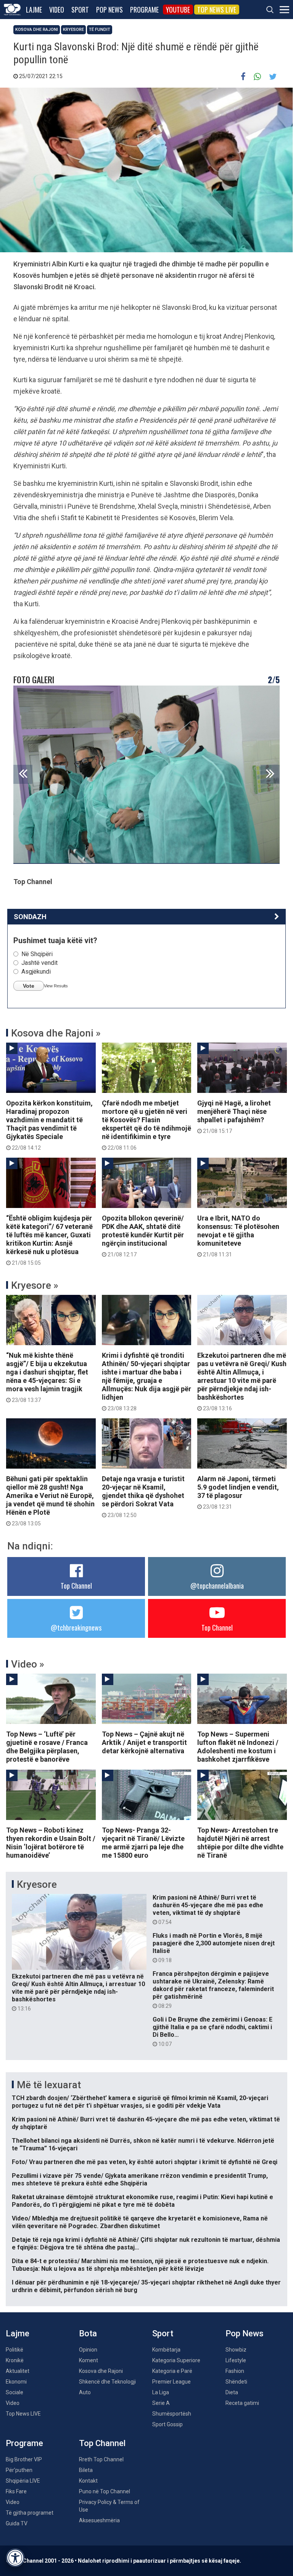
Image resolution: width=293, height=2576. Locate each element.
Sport (80, 10)
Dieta (232, 2392)
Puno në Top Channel (105, 2491)
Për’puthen (19, 2470)
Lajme (34, 10)
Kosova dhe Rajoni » (56, 1033)
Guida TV (17, 2523)
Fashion (235, 2371)
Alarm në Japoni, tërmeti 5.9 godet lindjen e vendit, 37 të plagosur (238, 1492)
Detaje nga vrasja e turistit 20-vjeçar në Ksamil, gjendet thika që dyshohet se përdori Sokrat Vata (143, 1496)
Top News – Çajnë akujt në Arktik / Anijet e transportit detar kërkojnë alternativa (144, 1742)
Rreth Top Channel (101, 2459)
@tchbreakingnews (76, 1628)
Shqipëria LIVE (23, 2481)
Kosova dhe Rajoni (37, 30)
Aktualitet (18, 2371)
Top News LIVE (217, 10)
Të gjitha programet (30, 2513)
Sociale (14, 2392)
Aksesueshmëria (99, 2520)
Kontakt (88, 2481)
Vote (29, 986)
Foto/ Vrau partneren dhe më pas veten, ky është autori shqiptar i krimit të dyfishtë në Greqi (145, 2162)
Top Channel (76, 1586)
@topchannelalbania (217, 1586)
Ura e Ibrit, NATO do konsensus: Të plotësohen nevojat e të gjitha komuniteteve (238, 1236)
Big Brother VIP (24, 2459)
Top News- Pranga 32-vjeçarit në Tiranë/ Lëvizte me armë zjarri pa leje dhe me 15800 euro (143, 1843)
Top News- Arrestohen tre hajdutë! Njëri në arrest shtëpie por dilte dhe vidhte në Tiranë (240, 1843)
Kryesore (73, 30)
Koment (89, 2360)
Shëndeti (236, 2382)
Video (57, 10)
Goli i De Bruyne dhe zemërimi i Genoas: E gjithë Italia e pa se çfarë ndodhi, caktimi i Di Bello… (213, 2031)
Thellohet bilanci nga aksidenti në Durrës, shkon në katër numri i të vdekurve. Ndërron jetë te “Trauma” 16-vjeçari (143, 2144)
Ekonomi (16, 2382)
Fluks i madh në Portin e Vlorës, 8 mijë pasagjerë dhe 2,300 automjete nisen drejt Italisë (214, 1948)
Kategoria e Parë (172, 2371)
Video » (28, 1664)
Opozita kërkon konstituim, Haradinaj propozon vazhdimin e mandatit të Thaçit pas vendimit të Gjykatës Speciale (49, 1125)
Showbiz (236, 2350)
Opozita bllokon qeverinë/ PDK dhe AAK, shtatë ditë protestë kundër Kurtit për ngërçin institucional (143, 1236)
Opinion (88, 2350)
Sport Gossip (167, 2424)
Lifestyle (236, 2360)
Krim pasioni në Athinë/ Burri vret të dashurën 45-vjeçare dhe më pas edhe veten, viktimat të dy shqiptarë (208, 1910)
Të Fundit (100, 30)
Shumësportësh (172, 2414)
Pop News (109, 10)
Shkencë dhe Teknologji (107, 2382)
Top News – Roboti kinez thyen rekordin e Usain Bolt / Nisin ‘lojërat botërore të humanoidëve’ (51, 1843)
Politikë (14, 2350)
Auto (85, 2392)
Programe (144, 10)
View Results (56, 986)
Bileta (86, 2470)
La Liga (161, 2392)
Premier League (171, 2382)
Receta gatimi (242, 2403)
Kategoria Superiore (176, 2360)
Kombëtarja (166, 2350)
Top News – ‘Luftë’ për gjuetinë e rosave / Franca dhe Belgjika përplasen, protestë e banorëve (47, 1747)
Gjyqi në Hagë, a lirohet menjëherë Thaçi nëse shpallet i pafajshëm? (234, 1117)
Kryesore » (35, 1285)
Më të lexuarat (49, 2085)
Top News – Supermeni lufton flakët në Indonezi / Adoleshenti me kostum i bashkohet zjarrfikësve (238, 1747)
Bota (88, 2333)
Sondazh (30, 917)
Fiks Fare (16, 2491)
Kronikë (15, 2360)
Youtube (178, 10)
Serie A (161, 2403)
